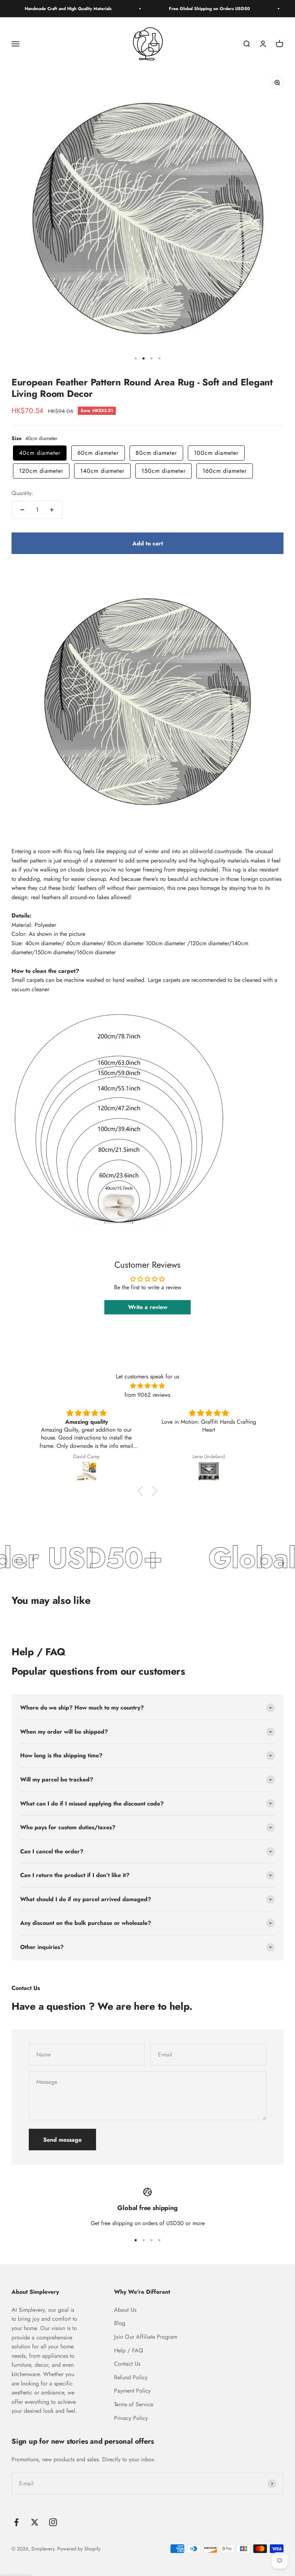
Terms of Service (134, 2404)
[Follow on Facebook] (16, 2522)
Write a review (148, 1307)
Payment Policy (132, 2391)
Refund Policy (131, 2377)
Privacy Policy (131, 2418)
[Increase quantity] (52, 510)
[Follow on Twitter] (35, 2522)
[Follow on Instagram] (53, 2522)
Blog (120, 2323)
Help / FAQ (129, 2350)
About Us (125, 2310)
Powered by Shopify (79, 2549)
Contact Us (127, 2364)
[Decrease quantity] (22, 510)
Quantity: (22, 493)
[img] (147, 1386)
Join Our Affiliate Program (146, 2337)
